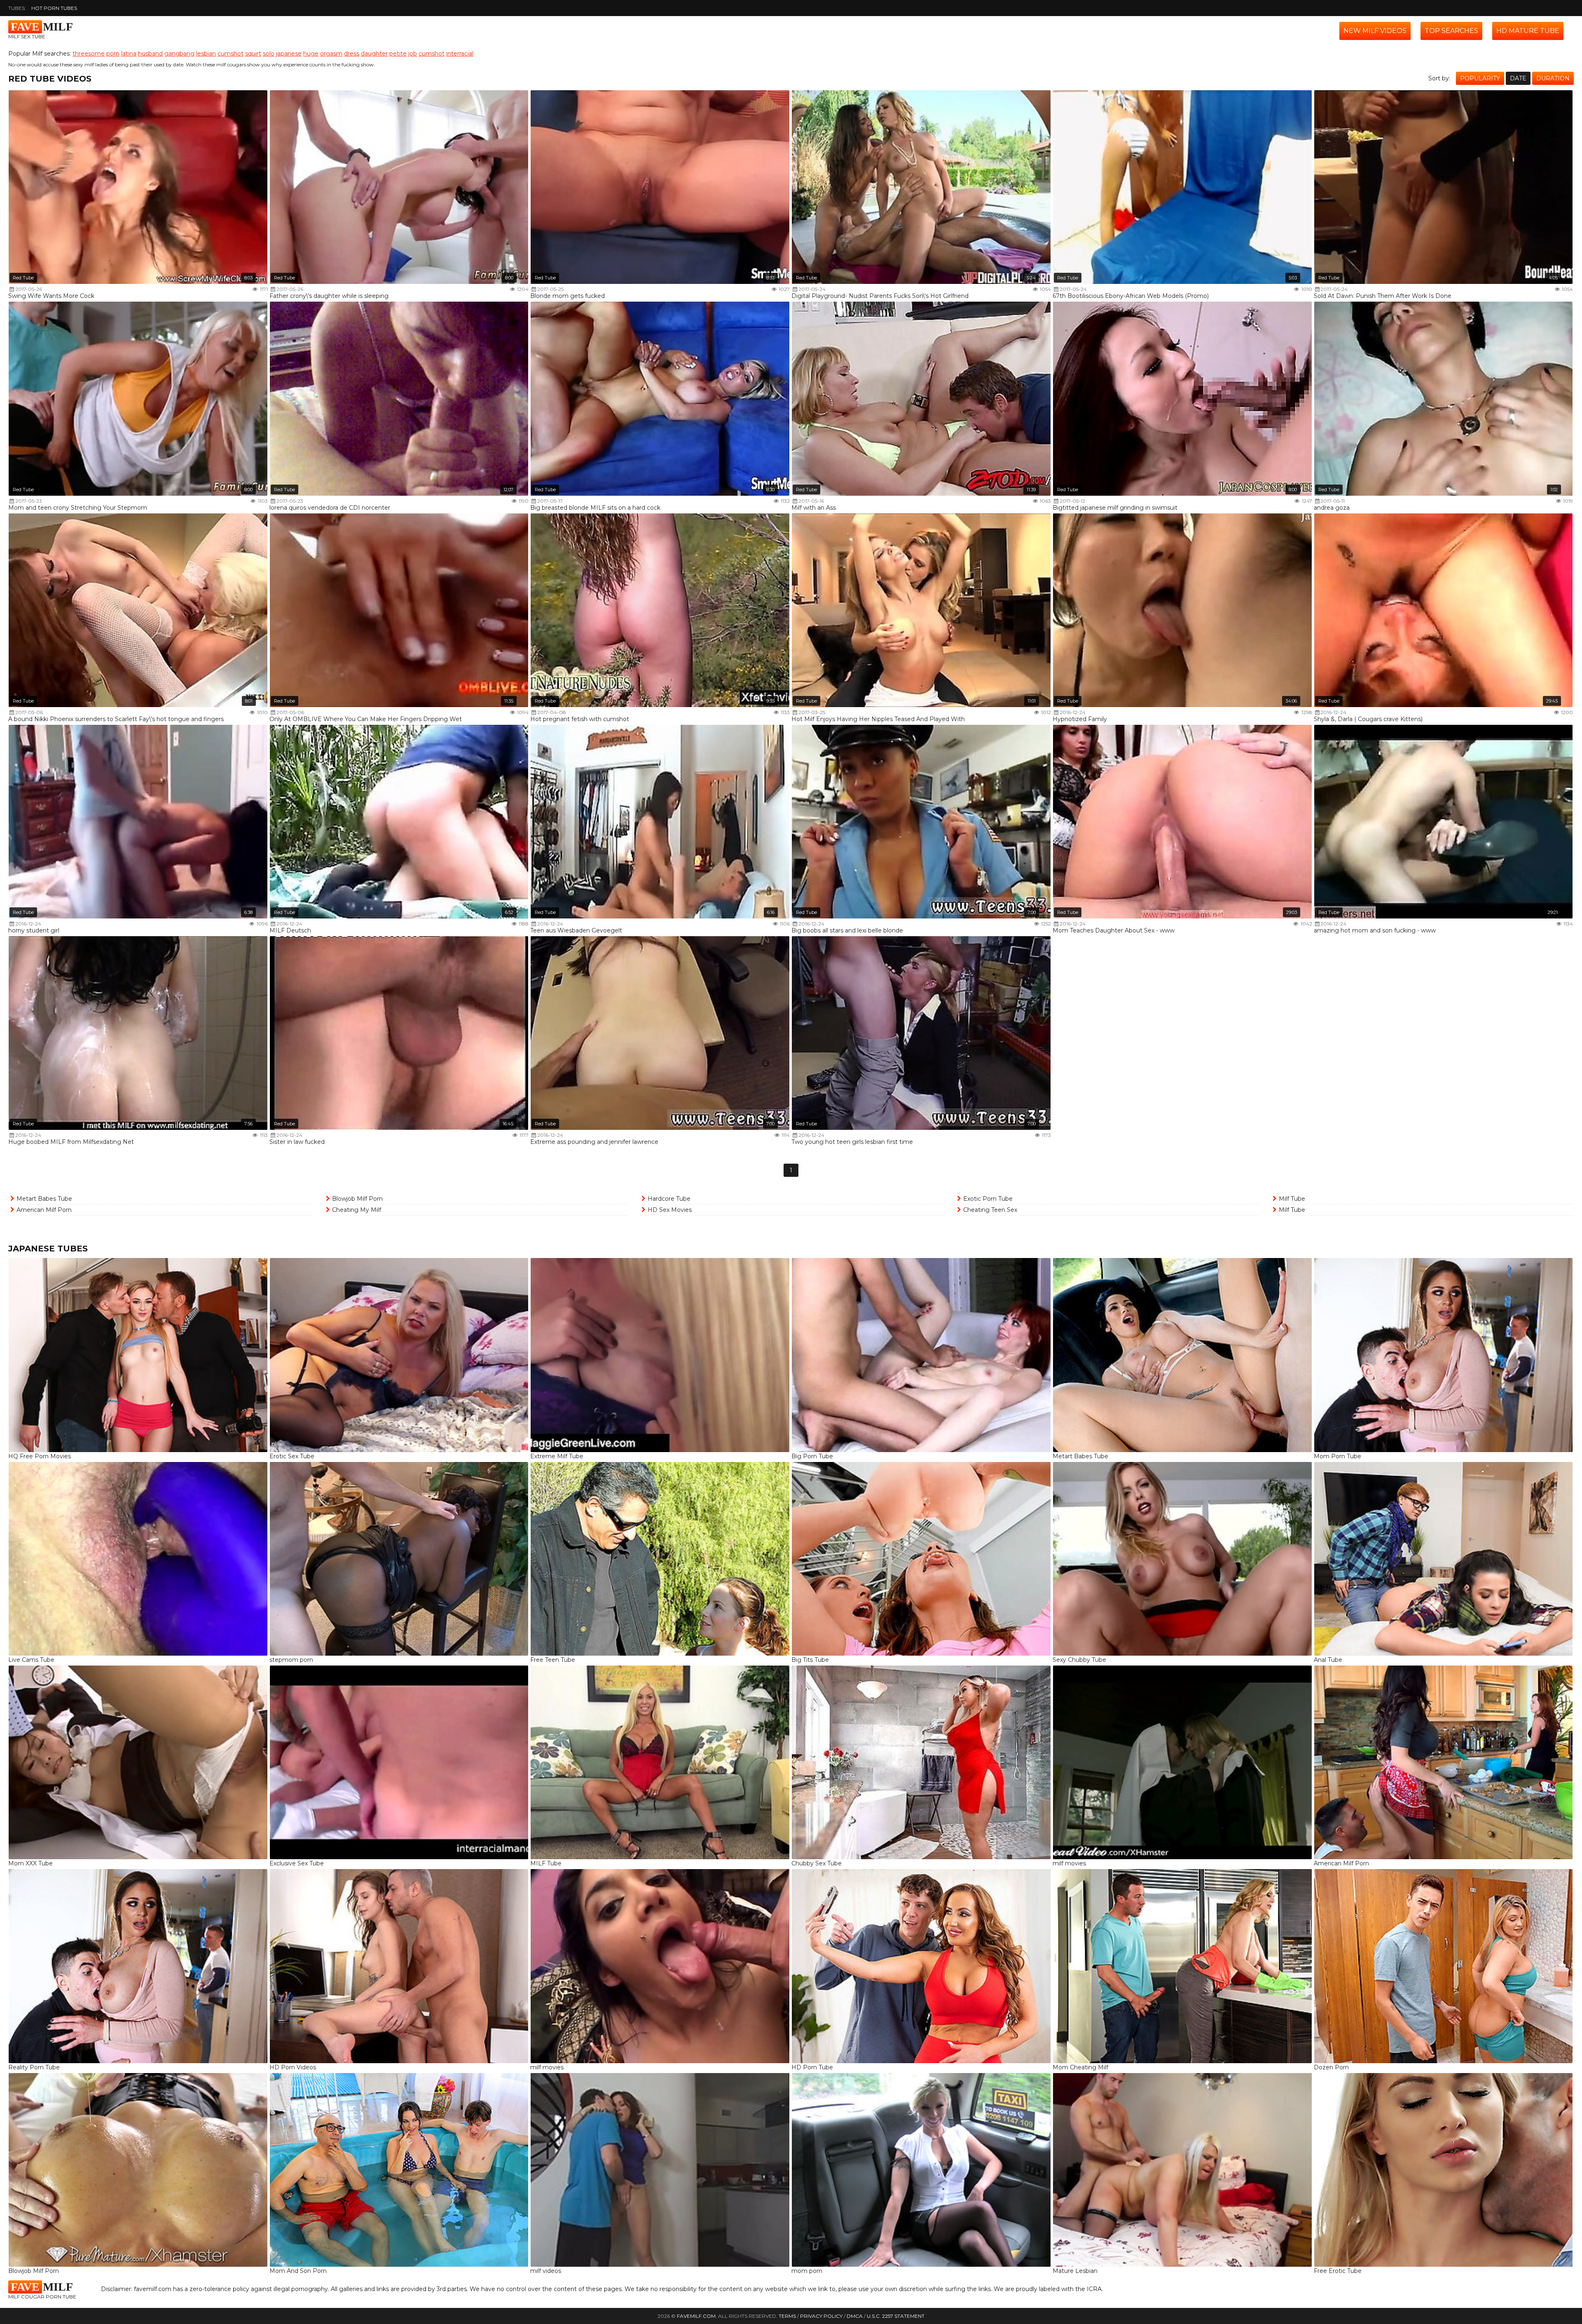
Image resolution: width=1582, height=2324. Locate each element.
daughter (374, 54)
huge (311, 54)
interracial (460, 54)
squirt (253, 54)
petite (398, 54)
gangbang (179, 54)
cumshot (231, 54)
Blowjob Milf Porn (357, 1199)
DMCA (855, 2316)
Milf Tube (1292, 1199)
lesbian (206, 54)
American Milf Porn (44, 1210)
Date (1518, 78)
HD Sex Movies (670, 1210)
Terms (787, 2316)
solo (269, 54)
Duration (1553, 78)
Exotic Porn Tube (988, 1199)
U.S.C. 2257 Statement (896, 2316)
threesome (89, 54)
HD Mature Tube (1528, 31)
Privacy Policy (821, 2316)
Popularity (1480, 78)
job (413, 54)
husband (150, 54)
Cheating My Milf (357, 1210)
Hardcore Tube (669, 1199)
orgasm (331, 54)
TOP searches (1451, 31)
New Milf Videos (1375, 31)
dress (352, 54)
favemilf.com (696, 2316)
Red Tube (23, 278)
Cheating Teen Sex (990, 1210)
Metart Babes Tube (44, 1199)
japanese (289, 54)
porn (113, 54)
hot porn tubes (54, 8)
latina (129, 54)
